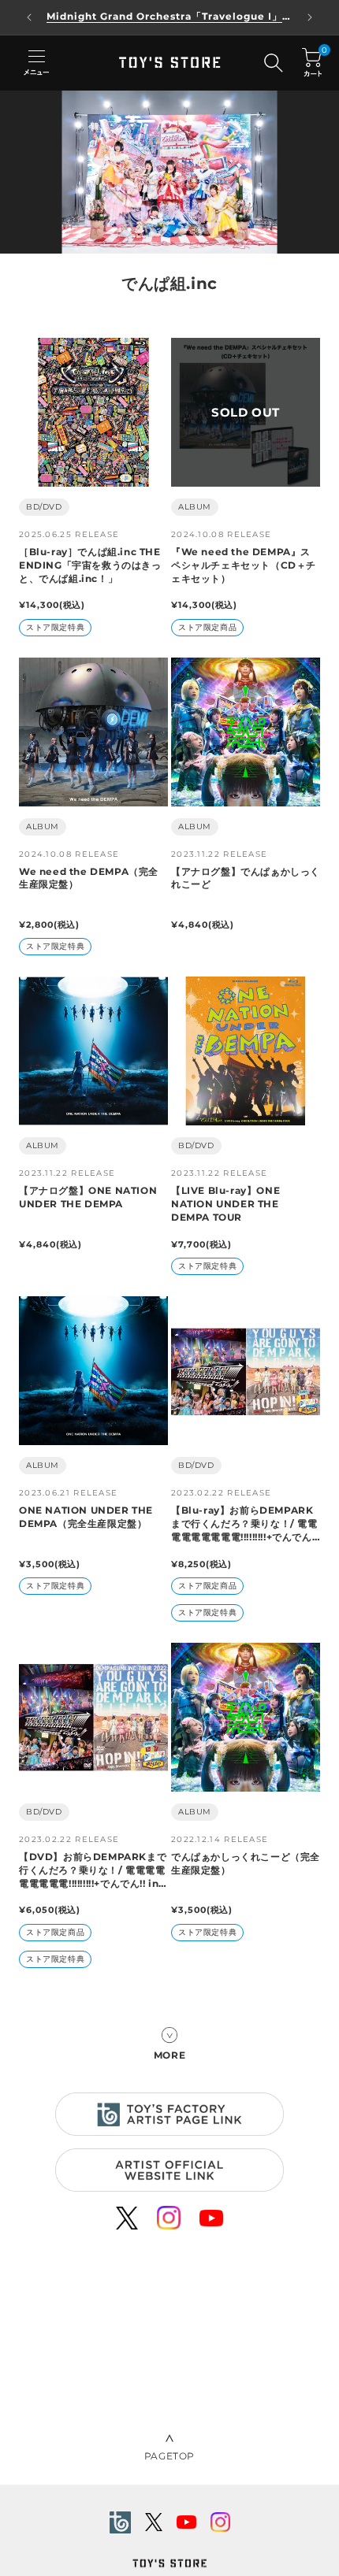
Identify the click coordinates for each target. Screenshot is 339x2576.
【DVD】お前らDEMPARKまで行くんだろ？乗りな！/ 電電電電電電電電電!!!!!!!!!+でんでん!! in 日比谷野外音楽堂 (93, 1870)
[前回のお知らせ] (29, 17)
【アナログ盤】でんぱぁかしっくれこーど (246, 878)
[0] (312, 63)
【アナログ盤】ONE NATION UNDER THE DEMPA (88, 1197)
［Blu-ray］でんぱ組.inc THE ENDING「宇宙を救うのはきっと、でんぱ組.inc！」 (90, 565)
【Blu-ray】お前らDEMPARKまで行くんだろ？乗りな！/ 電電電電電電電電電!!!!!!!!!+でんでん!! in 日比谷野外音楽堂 (244, 1524)
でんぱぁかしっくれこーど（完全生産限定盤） (246, 1863)
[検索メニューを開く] (274, 63)
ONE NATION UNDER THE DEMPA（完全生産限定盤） (86, 1517)
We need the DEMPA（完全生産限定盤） (89, 878)
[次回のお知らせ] (310, 17)
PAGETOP (169, 2456)
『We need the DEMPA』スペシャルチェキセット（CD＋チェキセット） (244, 565)
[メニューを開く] (36, 63)
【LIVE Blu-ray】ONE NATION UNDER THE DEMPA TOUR (225, 1204)
